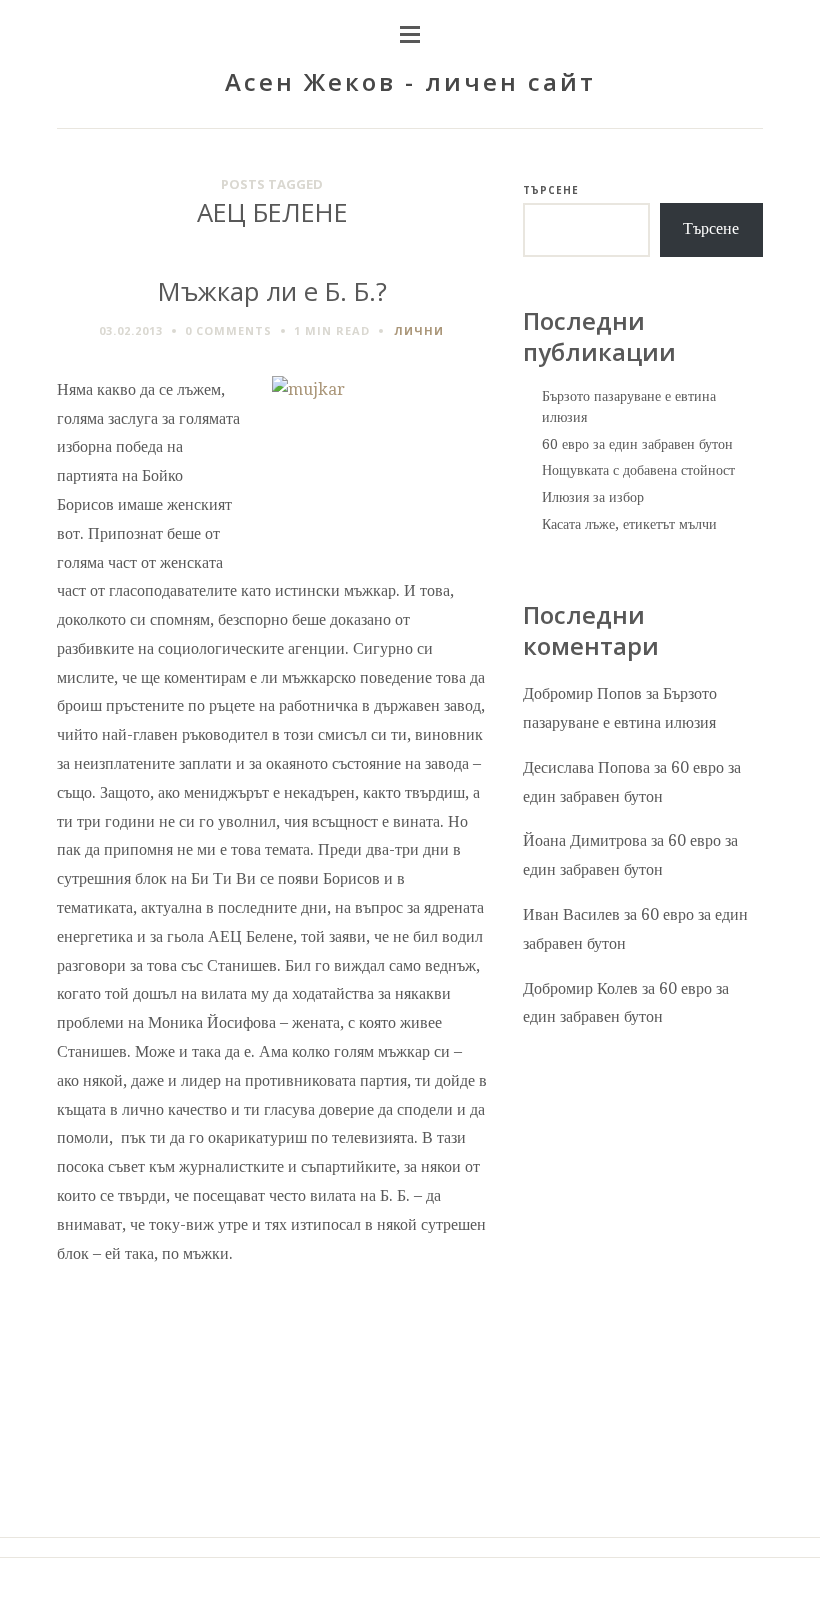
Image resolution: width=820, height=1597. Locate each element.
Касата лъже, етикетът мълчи (629, 524)
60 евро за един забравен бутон (637, 444)
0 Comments (228, 330)
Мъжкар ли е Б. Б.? (272, 291)
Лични (419, 330)
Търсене (551, 190)
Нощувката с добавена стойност (638, 470)
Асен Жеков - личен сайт (410, 81)
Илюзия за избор (593, 497)
